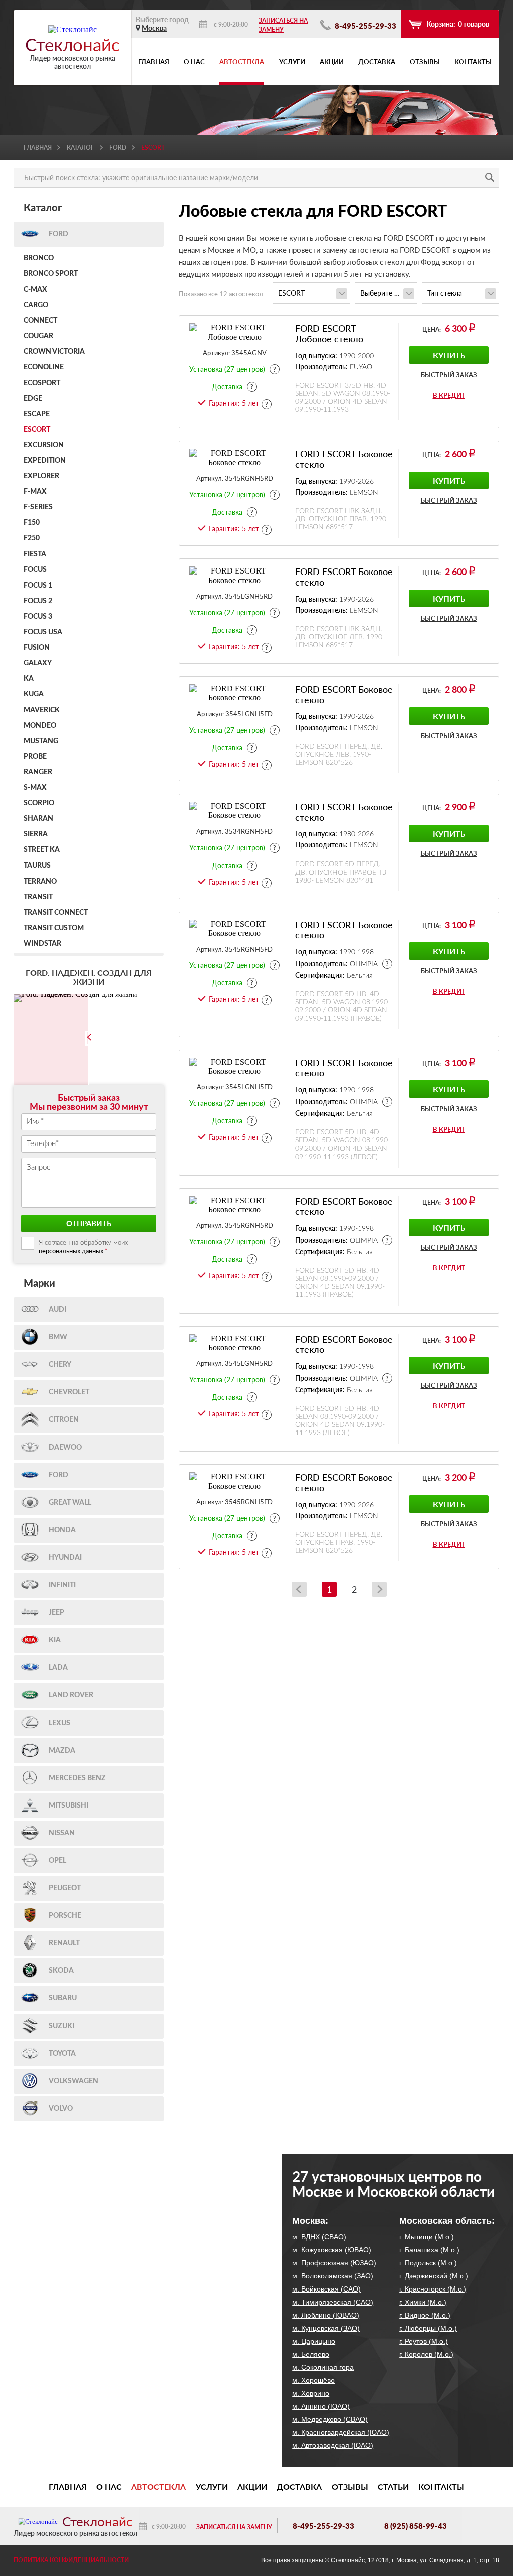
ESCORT (37, 430)
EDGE (33, 399)
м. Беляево (311, 2354)
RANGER (38, 772)
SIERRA (36, 834)
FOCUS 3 (38, 617)
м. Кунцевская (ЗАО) (326, 2328)
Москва (154, 28)
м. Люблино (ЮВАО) (326, 2315)
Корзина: (458, 24)
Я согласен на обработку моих (83, 1247)
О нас (194, 62)
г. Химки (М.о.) (423, 2302)
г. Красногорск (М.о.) (433, 2289)
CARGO (36, 305)
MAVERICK (42, 710)
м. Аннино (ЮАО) (321, 2406)
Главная (154, 62)
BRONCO (39, 258)
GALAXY (38, 663)
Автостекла (242, 62)
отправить (89, 1223)
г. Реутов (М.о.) (424, 2341)
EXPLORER (41, 476)
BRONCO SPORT (51, 274)
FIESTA (35, 554)
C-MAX (35, 290)
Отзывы (425, 62)
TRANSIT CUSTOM (54, 928)
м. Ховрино (311, 2393)
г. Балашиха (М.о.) (429, 2250)
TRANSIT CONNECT (56, 913)
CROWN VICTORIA (54, 352)
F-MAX (35, 492)
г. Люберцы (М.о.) (428, 2328)
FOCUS (35, 570)
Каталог (80, 148)
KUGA (34, 694)
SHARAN (38, 819)
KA (29, 679)
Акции (332, 62)
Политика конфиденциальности (71, 2560)
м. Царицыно (314, 2341)
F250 (32, 538)
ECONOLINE (44, 367)
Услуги (292, 62)
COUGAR (38, 336)
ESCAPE (37, 414)
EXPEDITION (45, 461)
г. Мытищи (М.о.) (427, 2237)
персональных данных (72, 1251)
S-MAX (35, 788)
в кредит (449, 395)
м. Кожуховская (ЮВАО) (332, 2250)
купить (449, 355)
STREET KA (42, 850)
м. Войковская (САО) (326, 2289)
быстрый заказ (449, 375)
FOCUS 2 (38, 601)
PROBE (35, 757)
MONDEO (40, 726)
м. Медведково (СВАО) (330, 2419)
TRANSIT (38, 897)
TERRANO (40, 882)
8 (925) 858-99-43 (416, 2526)
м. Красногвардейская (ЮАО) (341, 2432)
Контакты (473, 62)
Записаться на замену (283, 25)
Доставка (377, 62)
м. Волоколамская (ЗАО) (333, 2276)
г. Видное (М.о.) (425, 2315)
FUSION (37, 648)
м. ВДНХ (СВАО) (319, 2237)
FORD (118, 148)
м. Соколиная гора (323, 2367)
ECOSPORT (42, 383)
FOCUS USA (43, 632)
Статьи (393, 2487)
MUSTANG (41, 741)
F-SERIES (38, 507)
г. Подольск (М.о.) (428, 2263)
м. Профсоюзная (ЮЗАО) (334, 2263)
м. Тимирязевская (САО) (333, 2302)
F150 (32, 523)
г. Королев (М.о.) (426, 2354)
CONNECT (40, 321)
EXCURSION (44, 445)
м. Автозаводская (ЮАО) (333, 2445)
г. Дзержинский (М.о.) (434, 2276)
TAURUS (37, 866)
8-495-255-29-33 (365, 26)
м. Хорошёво (313, 2380)
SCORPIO (39, 803)
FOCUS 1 (38, 586)
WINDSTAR (42, 944)
